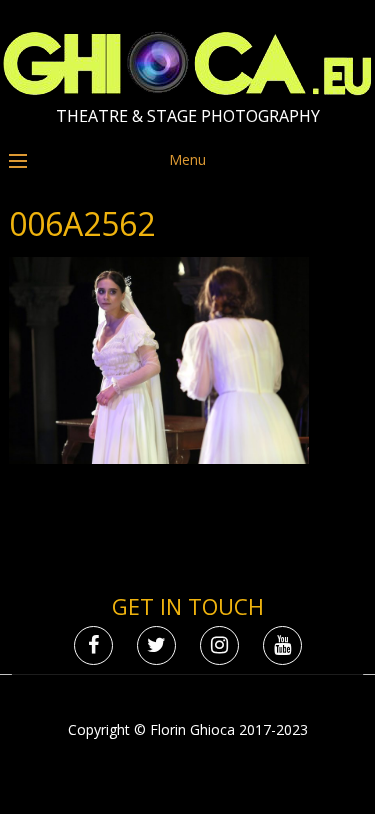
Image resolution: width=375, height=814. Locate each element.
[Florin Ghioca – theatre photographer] (187, 90)
